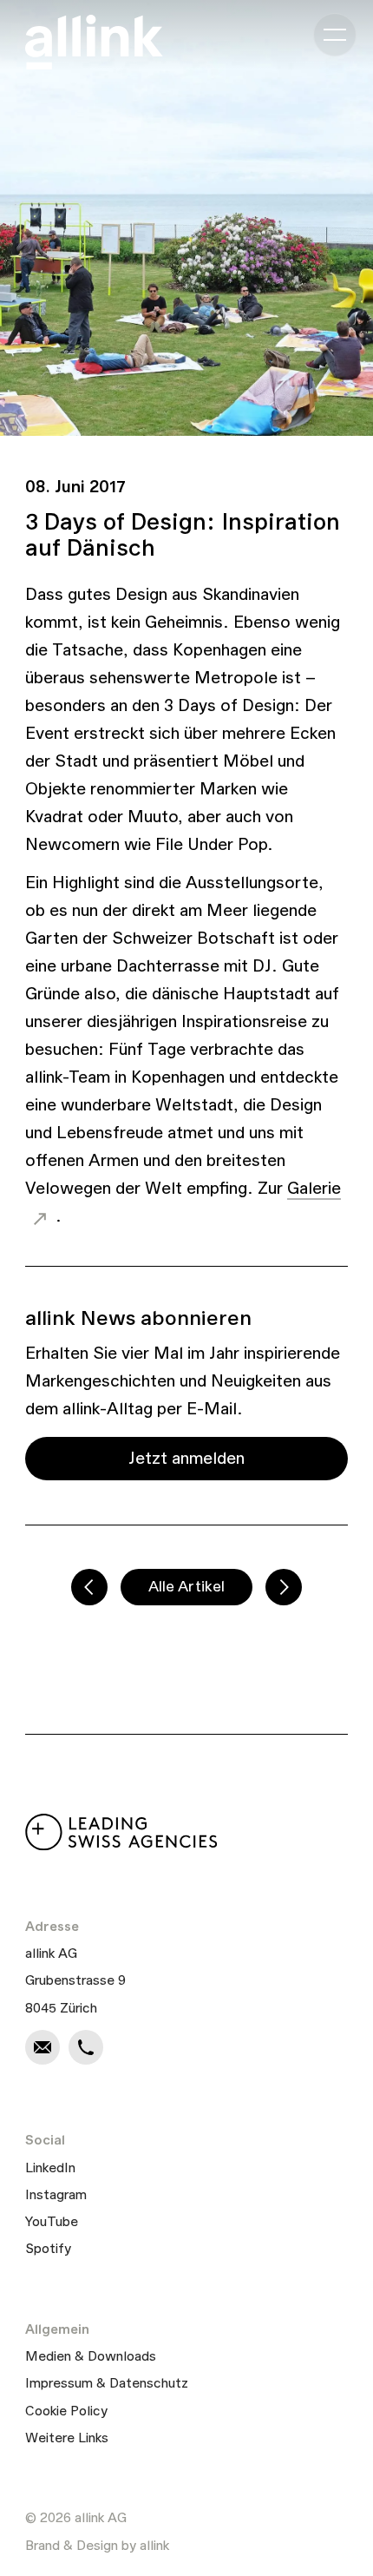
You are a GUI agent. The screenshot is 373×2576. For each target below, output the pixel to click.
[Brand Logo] (94, 42)
